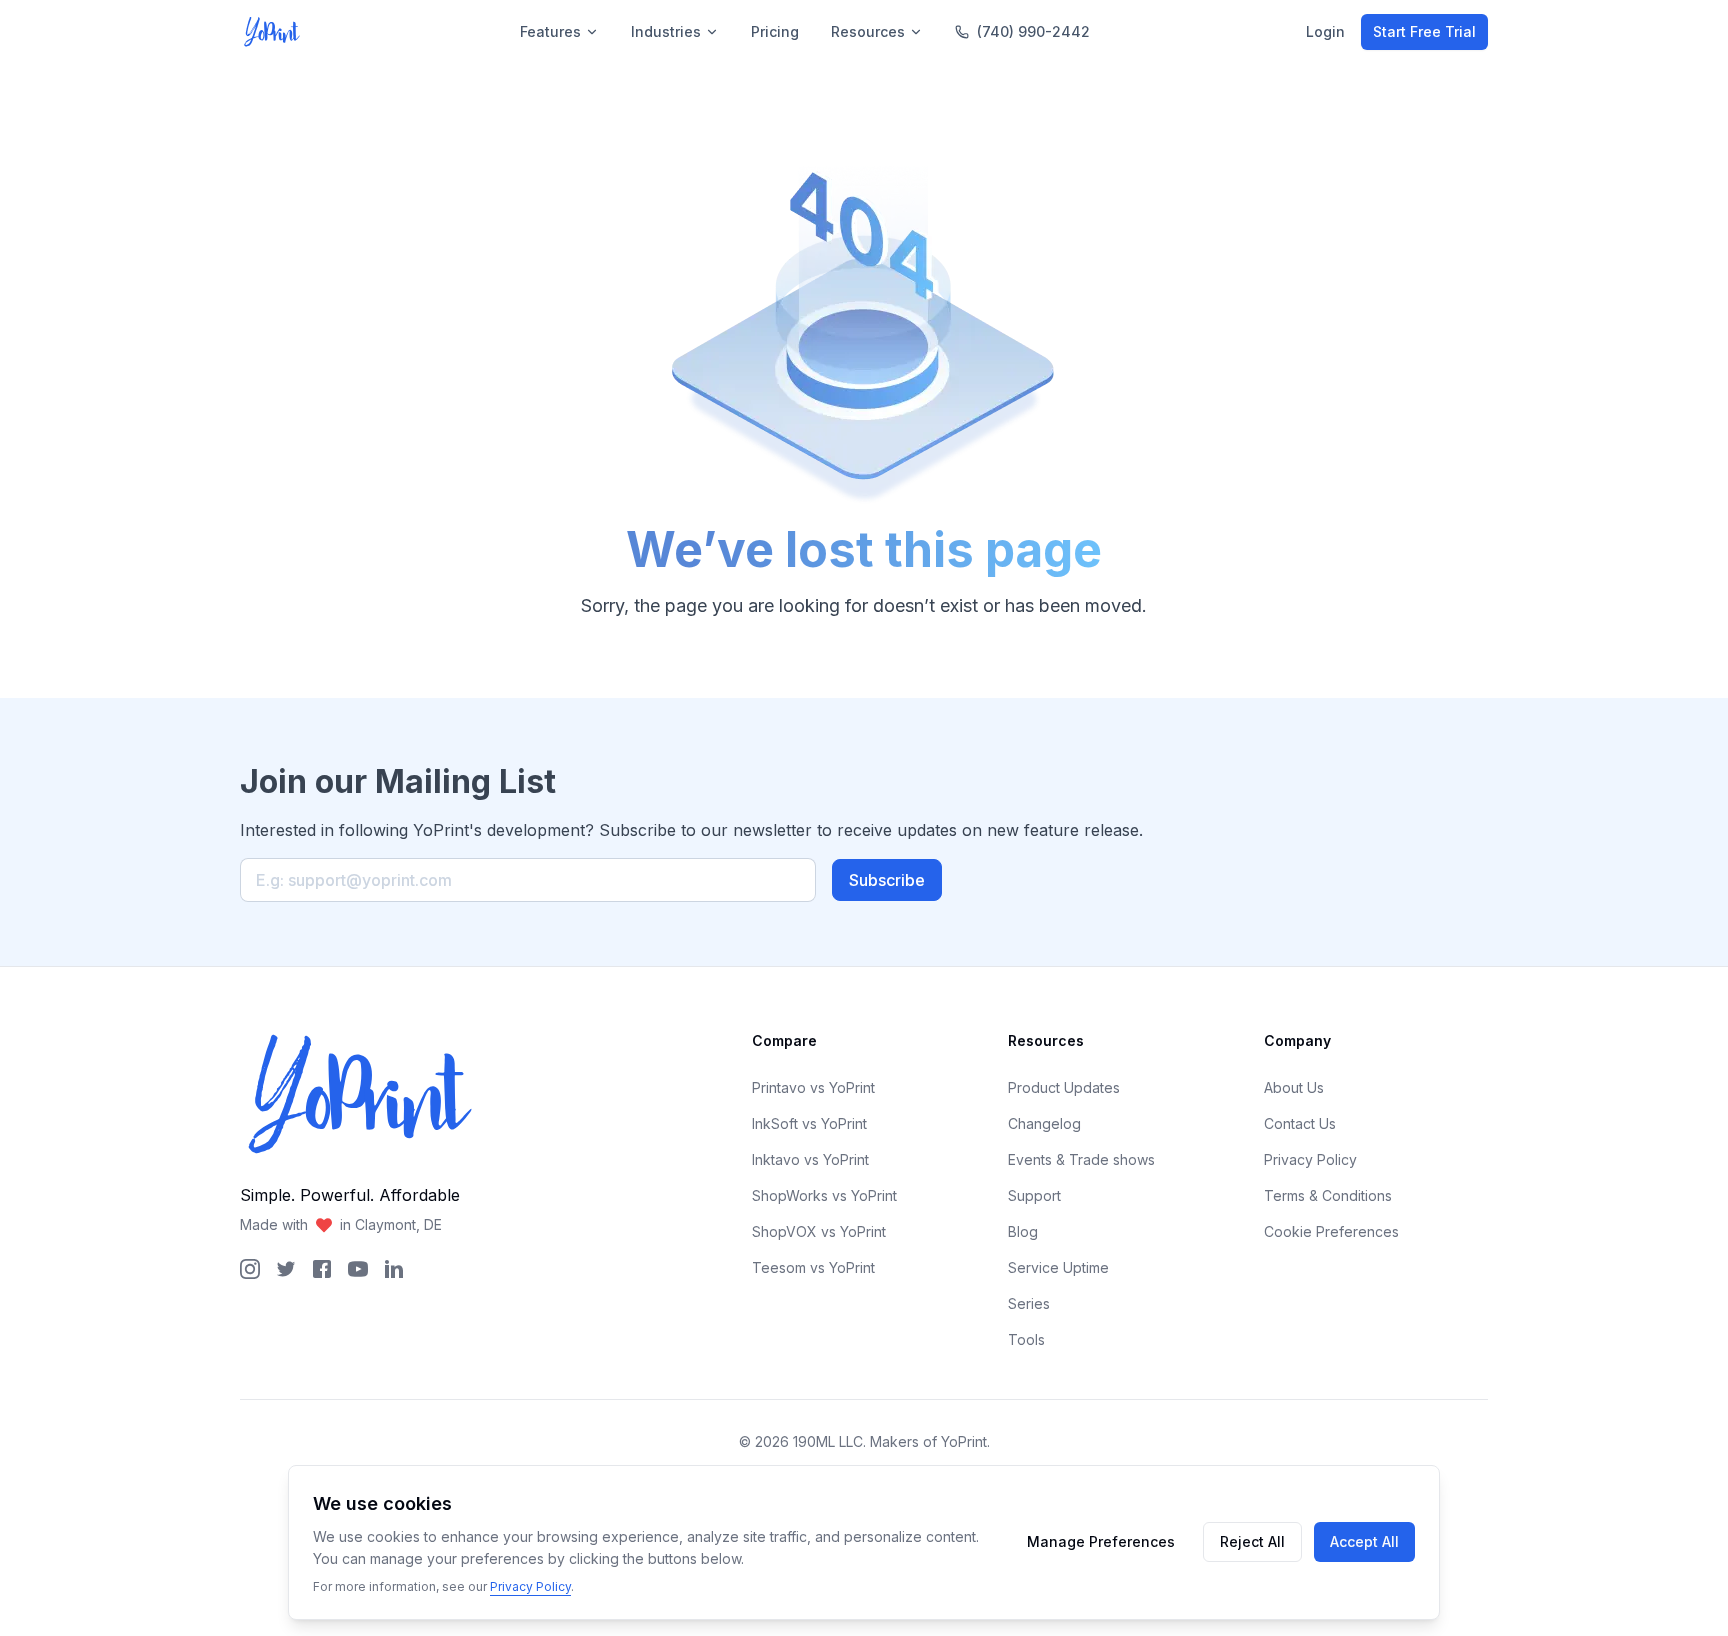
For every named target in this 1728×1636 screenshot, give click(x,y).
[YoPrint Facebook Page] (322, 1269)
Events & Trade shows (1081, 1159)
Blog (1023, 1231)
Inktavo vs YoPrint (810, 1159)
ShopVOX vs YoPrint (819, 1231)
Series (1029, 1303)
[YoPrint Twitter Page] (286, 1269)
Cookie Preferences (1331, 1231)
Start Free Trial (1424, 31)
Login (1325, 31)
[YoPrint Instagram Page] (250, 1269)
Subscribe (887, 880)
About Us (1294, 1087)
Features (550, 31)
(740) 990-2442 (1033, 31)
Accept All (1364, 1541)
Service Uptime (1058, 1267)
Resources (868, 31)
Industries (666, 31)
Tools (1026, 1339)
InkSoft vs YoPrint (809, 1123)
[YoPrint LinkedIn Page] (394, 1269)
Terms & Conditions (1328, 1195)
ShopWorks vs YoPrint (824, 1195)
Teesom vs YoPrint (813, 1267)
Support (1034, 1195)
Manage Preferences (1101, 1541)
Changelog (1044, 1123)
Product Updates (1064, 1087)
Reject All (1252, 1541)
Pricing (775, 31)
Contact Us (1300, 1123)
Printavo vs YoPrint (813, 1087)
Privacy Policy (1310, 1159)
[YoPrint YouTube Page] (358, 1269)
